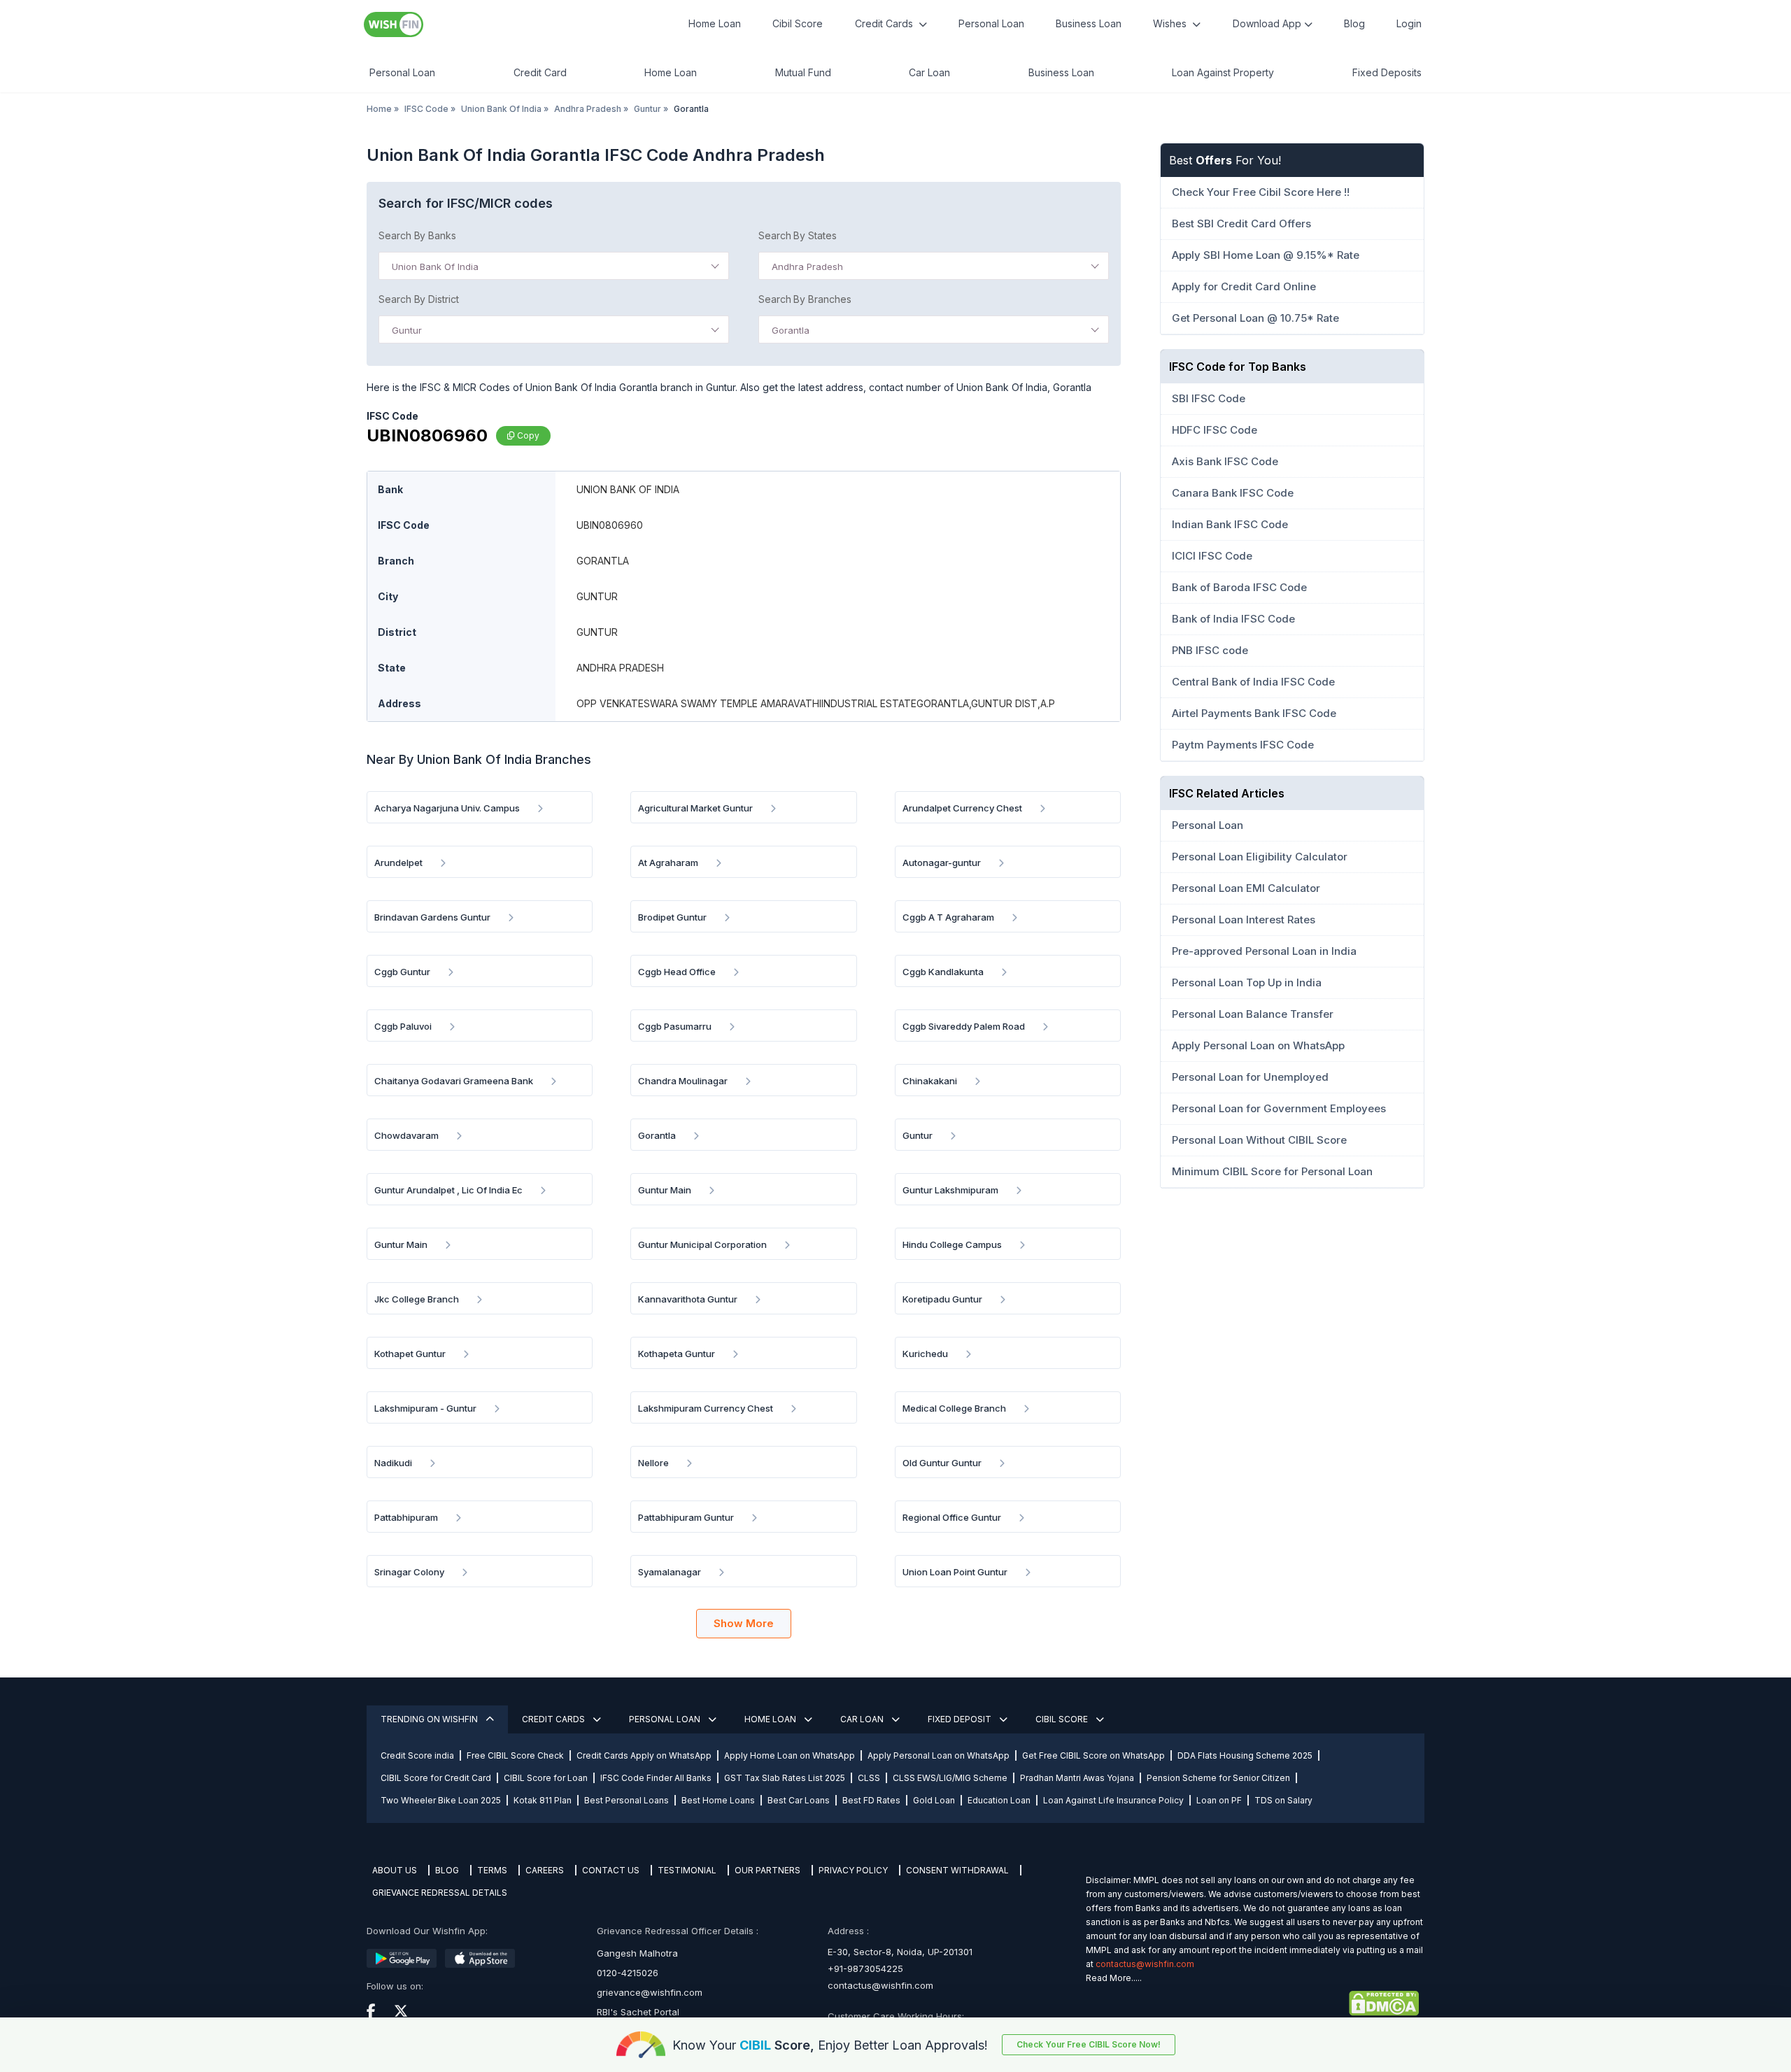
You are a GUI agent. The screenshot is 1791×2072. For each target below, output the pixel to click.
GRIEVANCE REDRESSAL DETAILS (440, 1893)
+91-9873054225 (865, 1968)
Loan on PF (1219, 1800)
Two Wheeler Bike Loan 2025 (441, 1800)
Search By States (798, 235)
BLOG (447, 1870)
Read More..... (1114, 1978)
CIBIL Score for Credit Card (436, 1778)
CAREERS (545, 1870)
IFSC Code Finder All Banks (656, 1778)
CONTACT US (611, 1870)
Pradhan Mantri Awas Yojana (1077, 1778)
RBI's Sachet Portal (638, 2012)
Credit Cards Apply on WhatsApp (644, 1755)
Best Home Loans (718, 1800)
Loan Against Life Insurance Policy (1113, 1800)
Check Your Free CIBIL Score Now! (1089, 2044)
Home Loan (715, 23)
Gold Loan (934, 1800)
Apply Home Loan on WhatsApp (790, 1755)
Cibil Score (798, 23)
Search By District (419, 299)
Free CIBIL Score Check (515, 1755)
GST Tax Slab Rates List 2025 (785, 1778)
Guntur (647, 109)
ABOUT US (395, 1870)
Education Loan (999, 1800)
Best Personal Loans (627, 1800)
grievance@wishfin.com (650, 1992)
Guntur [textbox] (407, 330)
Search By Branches (805, 299)
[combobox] (554, 266)
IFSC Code (426, 109)
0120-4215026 (628, 1973)
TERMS (492, 1870)
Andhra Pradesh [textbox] (807, 267)
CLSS (869, 1778)
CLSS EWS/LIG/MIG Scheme (950, 1778)
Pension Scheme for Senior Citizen (1218, 1778)
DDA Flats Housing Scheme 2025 (1245, 1755)
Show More (744, 1623)
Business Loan (1089, 23)
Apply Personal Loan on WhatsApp (939, 1755)
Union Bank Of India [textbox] (435, 267)
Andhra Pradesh (588, 109)
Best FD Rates (871, 1800)
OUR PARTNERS (767, 1870)
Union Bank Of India (501, 109)
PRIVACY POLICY (853, 1870)
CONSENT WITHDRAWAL (957, 1870)
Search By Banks (417, 235)
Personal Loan (991, 23)
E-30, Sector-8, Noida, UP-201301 (900, 1952)
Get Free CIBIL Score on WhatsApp (1093, 1755)
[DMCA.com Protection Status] (1252, 2003)
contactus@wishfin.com (880, 1985)
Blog (1354, 23)
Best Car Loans (799, 1800)
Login (1409, 23)
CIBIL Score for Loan (546, 1778)
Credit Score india (417, 1755)
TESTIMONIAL (687, 1870)
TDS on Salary (1283, 1800)
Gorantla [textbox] (791, 330)
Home (379, 109)
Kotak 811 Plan (543, 1800)
